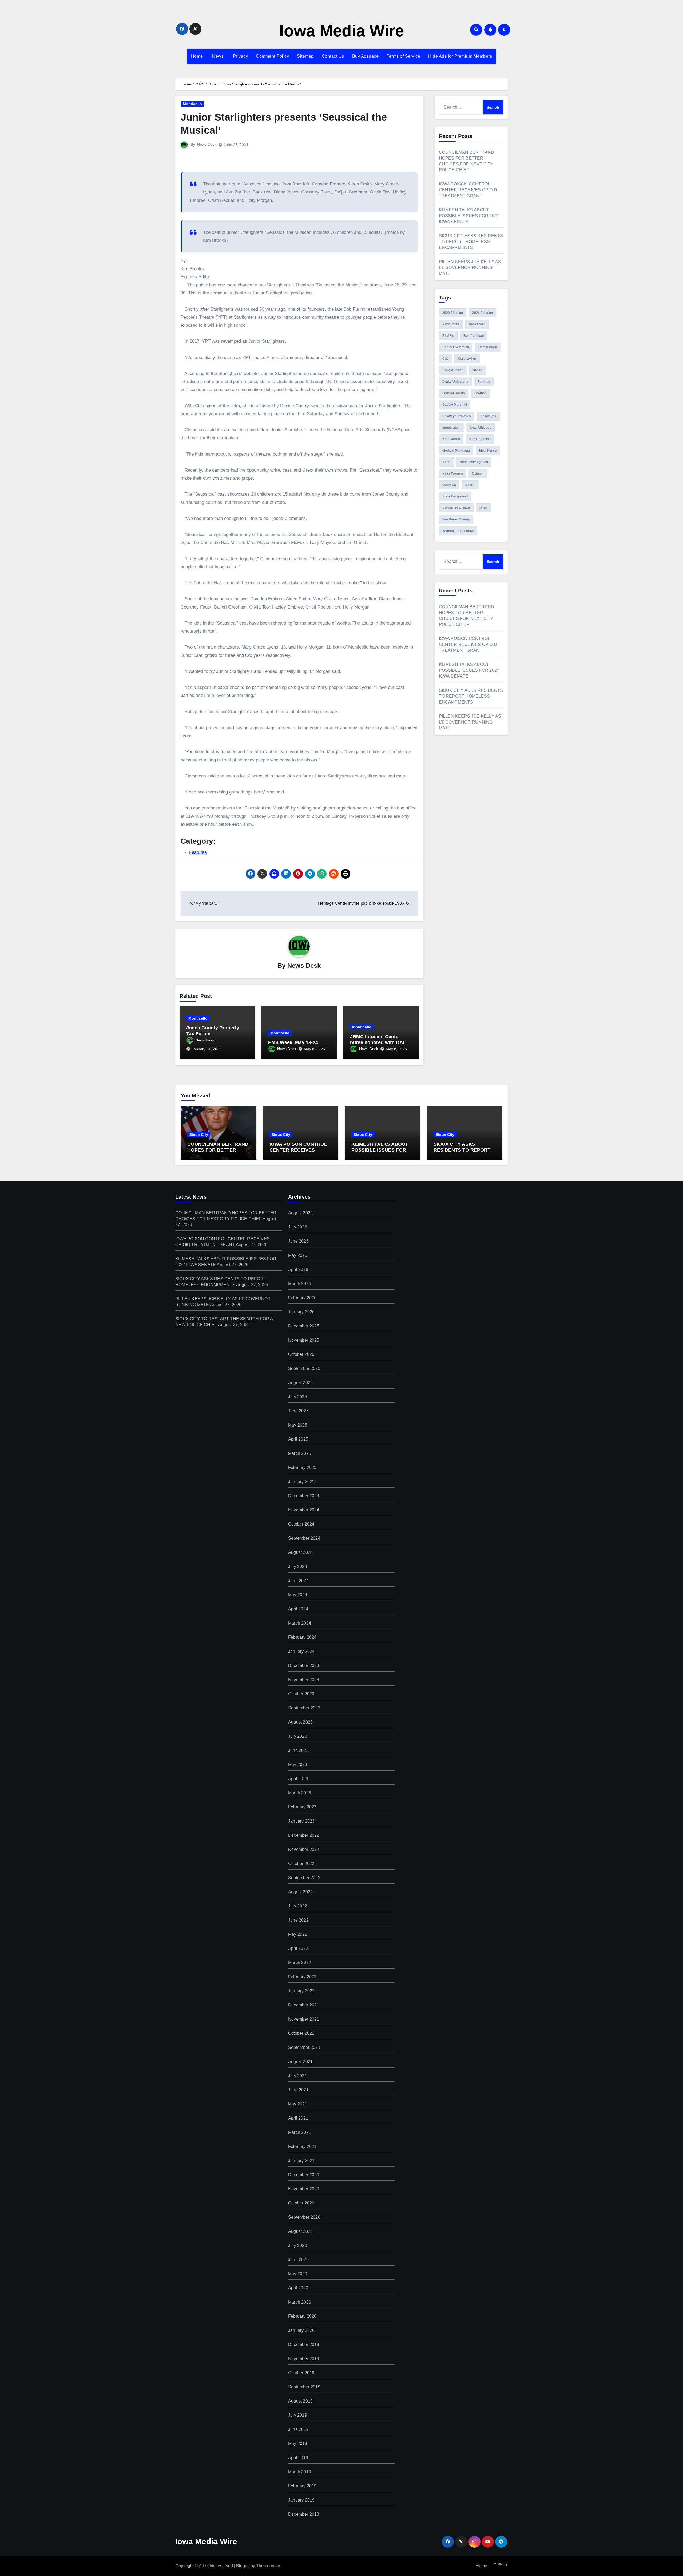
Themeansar (268, 2566)
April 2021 (298, 2118)
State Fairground (455, 496)
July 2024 (298, 1566)
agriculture (451, 324)
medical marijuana (456, 451)
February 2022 (302, 1977)
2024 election (483, 313)
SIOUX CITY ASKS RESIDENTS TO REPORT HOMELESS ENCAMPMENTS (471, 242)
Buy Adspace (366, 56)
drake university (455, 382)
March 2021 (300, 2132)
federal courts (454, 393)
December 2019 (304, 2344)
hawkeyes (488, 416)
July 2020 (298, 2245)
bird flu (448, 336)
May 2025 (298, 1425)
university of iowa (456, 508)
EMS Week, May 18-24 (293, 1042)
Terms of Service (403, 56)
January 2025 (301, 1482)
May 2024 (298, 1595)
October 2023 (301, 1694)
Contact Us (333, 56)
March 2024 (300, 1623)
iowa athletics (481, 428)
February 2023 (302, 1807)
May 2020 (298, 2274)
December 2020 (304, 2175)
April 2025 (298, 1439)
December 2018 (304, 2514)
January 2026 (301, 1312)
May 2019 (298, 2443)
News (217, 56)
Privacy (240, 56)
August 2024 (300, 1552)
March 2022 (300, 1963)
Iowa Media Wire (342, 31)
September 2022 (304, 1878)
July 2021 (298, 2076)
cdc (445, 359)
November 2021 (304, 2019)
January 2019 (301, 2500)
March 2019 (300, 2472)
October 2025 (301, 1354)
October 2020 (301, 2203)
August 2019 (300, 2401)
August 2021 (300, 2062)
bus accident (474, 336)
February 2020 (302, 2316)
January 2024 (301, 1651)
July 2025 (298, 1397)
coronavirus (467, 359)
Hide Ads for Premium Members (460, 56)
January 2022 (301, 1991)
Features (198, 852)
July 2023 (298, 1736)
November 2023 (304, 1680)
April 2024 (298, 1609)
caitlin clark (488, 347)
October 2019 (301, 2373)
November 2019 (304, 2359)
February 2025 (302, 1467)
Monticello (192, 104)
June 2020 (298, 2260)
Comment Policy (272, 56)
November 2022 (304, 1849)
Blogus (243, 2566)
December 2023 (304, 1666)
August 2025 (300, 1383)
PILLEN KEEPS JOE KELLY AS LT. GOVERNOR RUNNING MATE (470, 268)
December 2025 (304, 1326)
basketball (477, 324)
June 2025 (298, 1411)
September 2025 (304, 1368)
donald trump (453, 370)
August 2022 (300, 1892)
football (480, 393)
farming (484, 382)
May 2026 (298, 1255)
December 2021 (304, 2005)
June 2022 (298, 1920)
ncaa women (452, 473)
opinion (478, 473)
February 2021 (302, 2146)
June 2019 (298, 2429)
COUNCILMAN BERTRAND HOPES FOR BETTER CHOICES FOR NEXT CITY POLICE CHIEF (218, 1153)
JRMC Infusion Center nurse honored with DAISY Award (380, 1042)
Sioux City (199, 1135)
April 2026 (298, 1269)
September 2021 (304, 2047)
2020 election (453, 313)
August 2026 (300, 1213)
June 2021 (298, 2090)
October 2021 (301, 2033)
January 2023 (301, 1821)
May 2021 (298, 2104)
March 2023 (300, 1793)
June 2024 (298, 1581)
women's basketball (458, 531)
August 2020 (300, 2231)
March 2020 (300, 2302)
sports (470, 485)
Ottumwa (449, 485)
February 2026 (302, 1298)
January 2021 (301, 2161)
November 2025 (304, 1340)
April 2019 (298, 2458)
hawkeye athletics (457, 416)
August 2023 (300, 1722)
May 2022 (298, 1934)
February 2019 (302, 2486)
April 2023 (298, 1779)
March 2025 (300, 1453)
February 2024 (302, 1637)
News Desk (207, 144)
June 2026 (298, 1241)
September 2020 (304, 2217)
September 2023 (304, 1708)
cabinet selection (456, 347)
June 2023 (298, 1750)
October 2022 (301, 1864)
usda (483, 508)
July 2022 (298, 1906)
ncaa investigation (474, 462)
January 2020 (301, 2330)
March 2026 (300, 1284)
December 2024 (304, 1496)
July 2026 (298, 1227)
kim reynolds (480, 439)
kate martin (451, 439)
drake (477, 370)
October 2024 (301, 1524)
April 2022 (298, 1948)
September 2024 (304, 1538)
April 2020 (298, 2288)
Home (197, 56)
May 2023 (298, 1765)
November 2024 (304, 1510)
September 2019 (304, 2387)
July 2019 (298, 2415)
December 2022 (304, 1835)
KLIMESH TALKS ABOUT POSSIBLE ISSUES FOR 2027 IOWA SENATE (469, 216)
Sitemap (305, 56)
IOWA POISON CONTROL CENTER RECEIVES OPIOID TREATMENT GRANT (468, 190)
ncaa (446, 462)
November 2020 (304, 2189)
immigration (451, 428)
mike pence (488, 451)
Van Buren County (456, 519)
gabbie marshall (455, 405)
